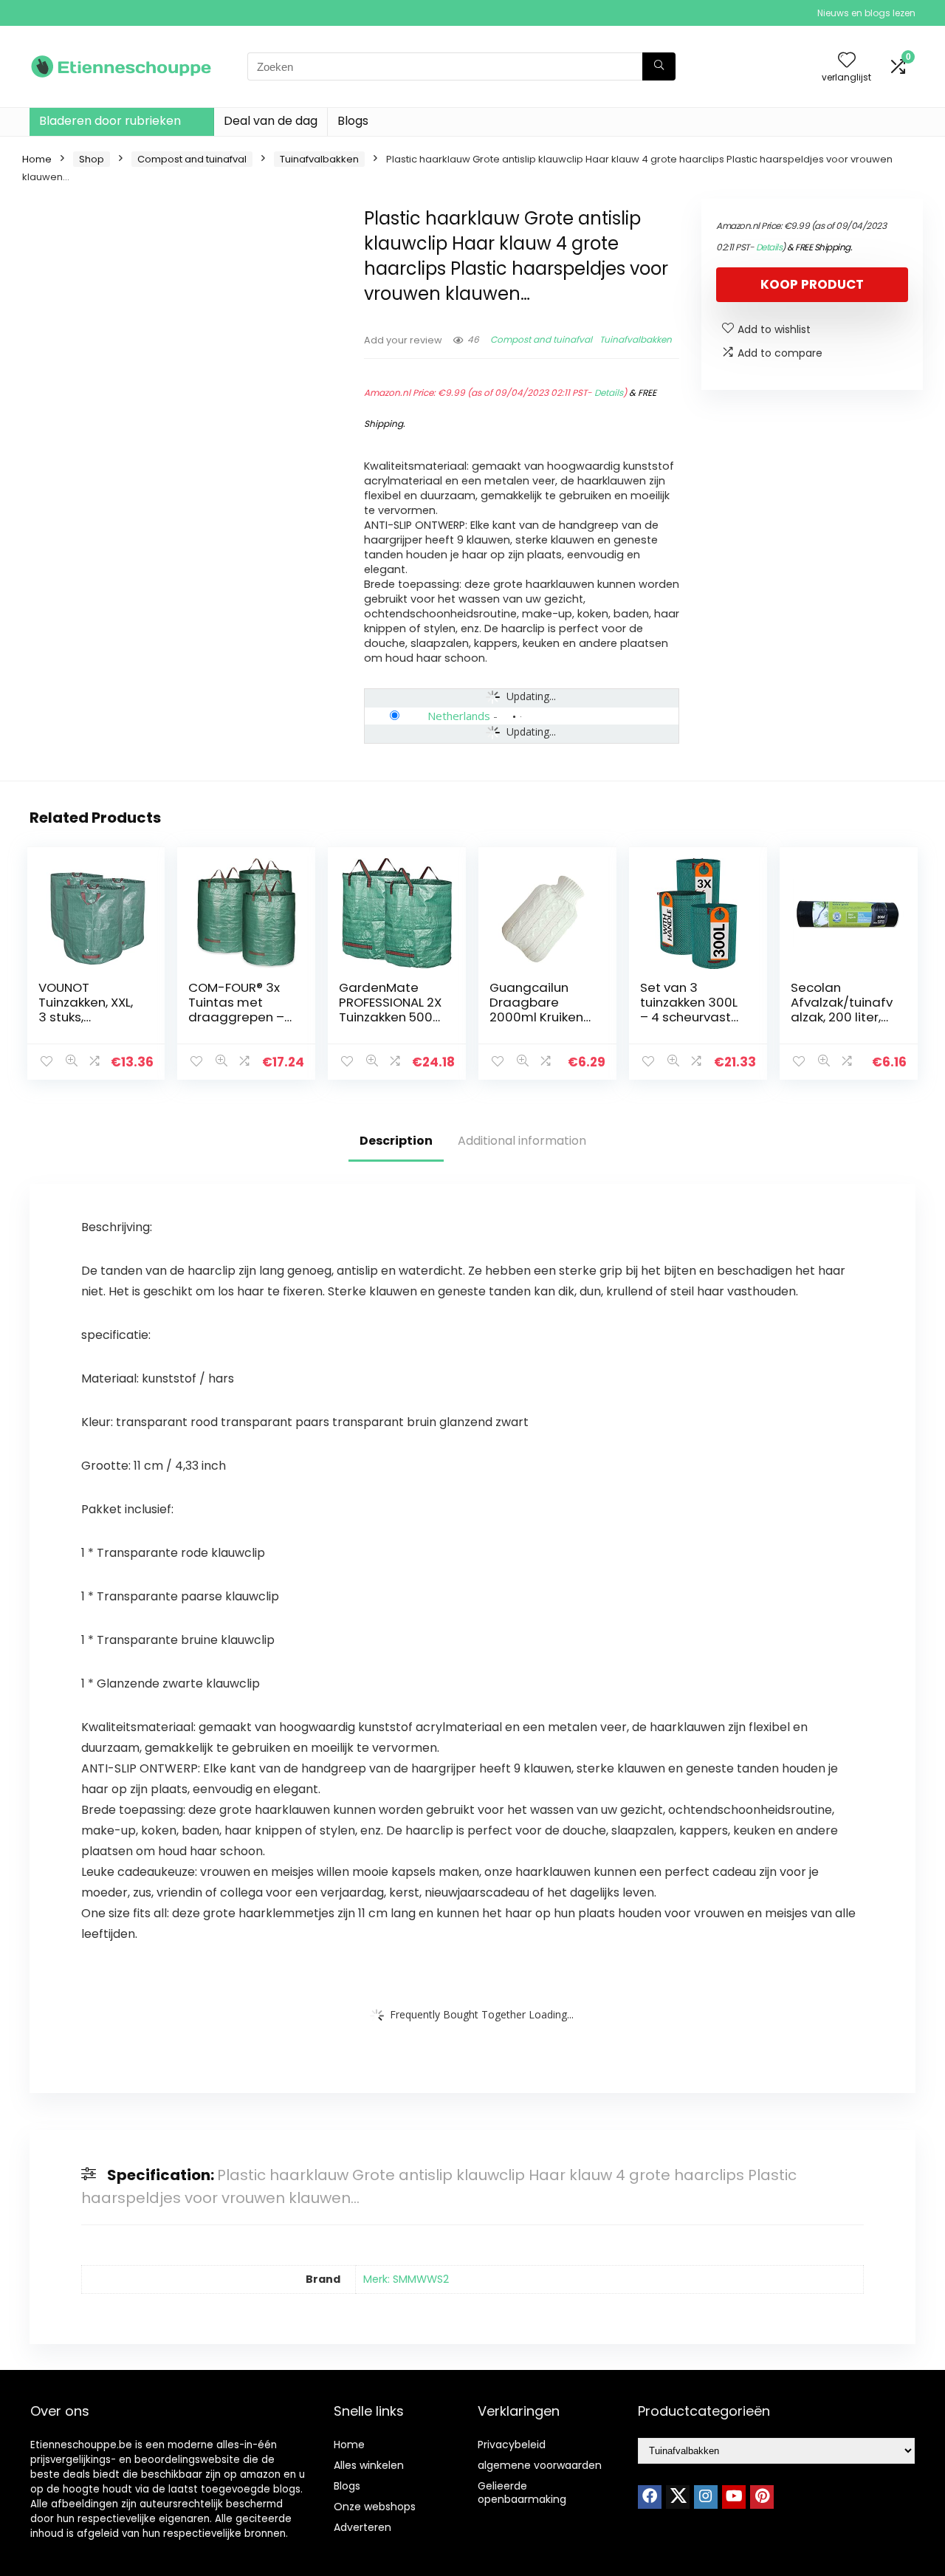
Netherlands (459, 716)
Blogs (353, 121)
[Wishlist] (847, 61)
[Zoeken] (659, 66)
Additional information (522, 1141)
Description (396, 1141)
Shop (92, 159)
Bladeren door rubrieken (110, 121)
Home (37, 159)
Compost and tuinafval (192, 159)
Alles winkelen (369, 2465)
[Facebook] (650, 2497)
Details (609, 393)
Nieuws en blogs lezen (866, 13)
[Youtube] (734, 2497)
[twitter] (678, 2497)
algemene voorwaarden (540, 2465)
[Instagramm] (706, 2497)
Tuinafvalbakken (319, 159)
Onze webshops (375, 2507)
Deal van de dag (271, 121)
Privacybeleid (512, 2445)
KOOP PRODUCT (812, 284)
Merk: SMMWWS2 (406, 2279)
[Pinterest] (762, 2497)
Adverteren (362, 2527)
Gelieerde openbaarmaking (522, 2493)
